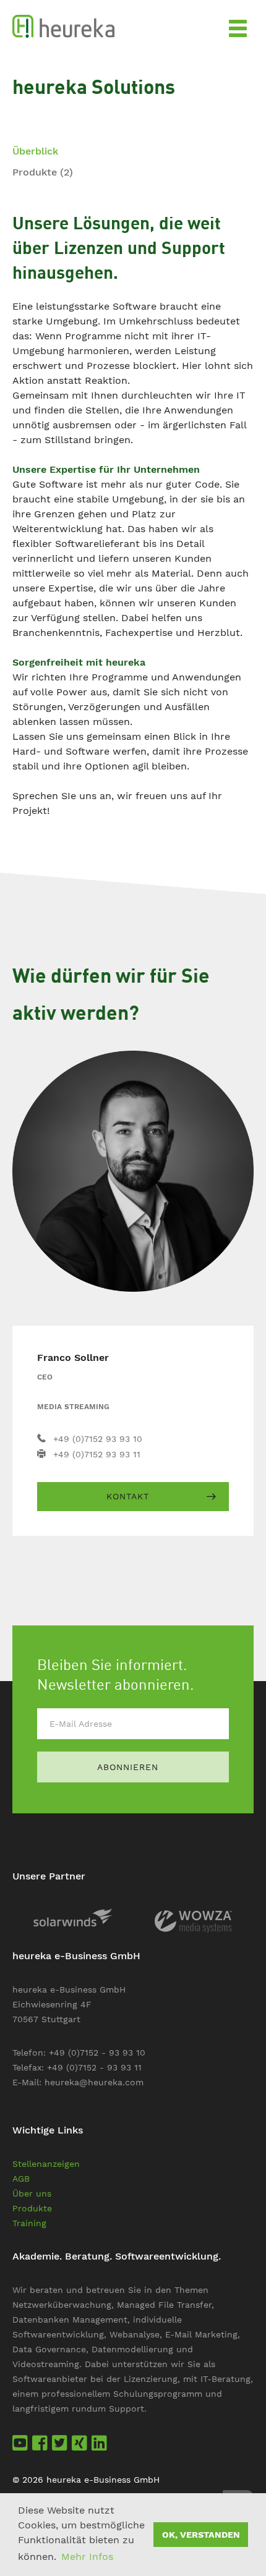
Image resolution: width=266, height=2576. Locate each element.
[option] (73, 1917)
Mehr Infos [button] (87, 2557)
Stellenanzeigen (46, 2164)
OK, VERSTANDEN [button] (201, 2535)
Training (29, 2223)
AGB (21, 2179)
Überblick (35, 151)
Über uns (32, 2193)
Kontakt (128, 1496)
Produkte (43, 172)
